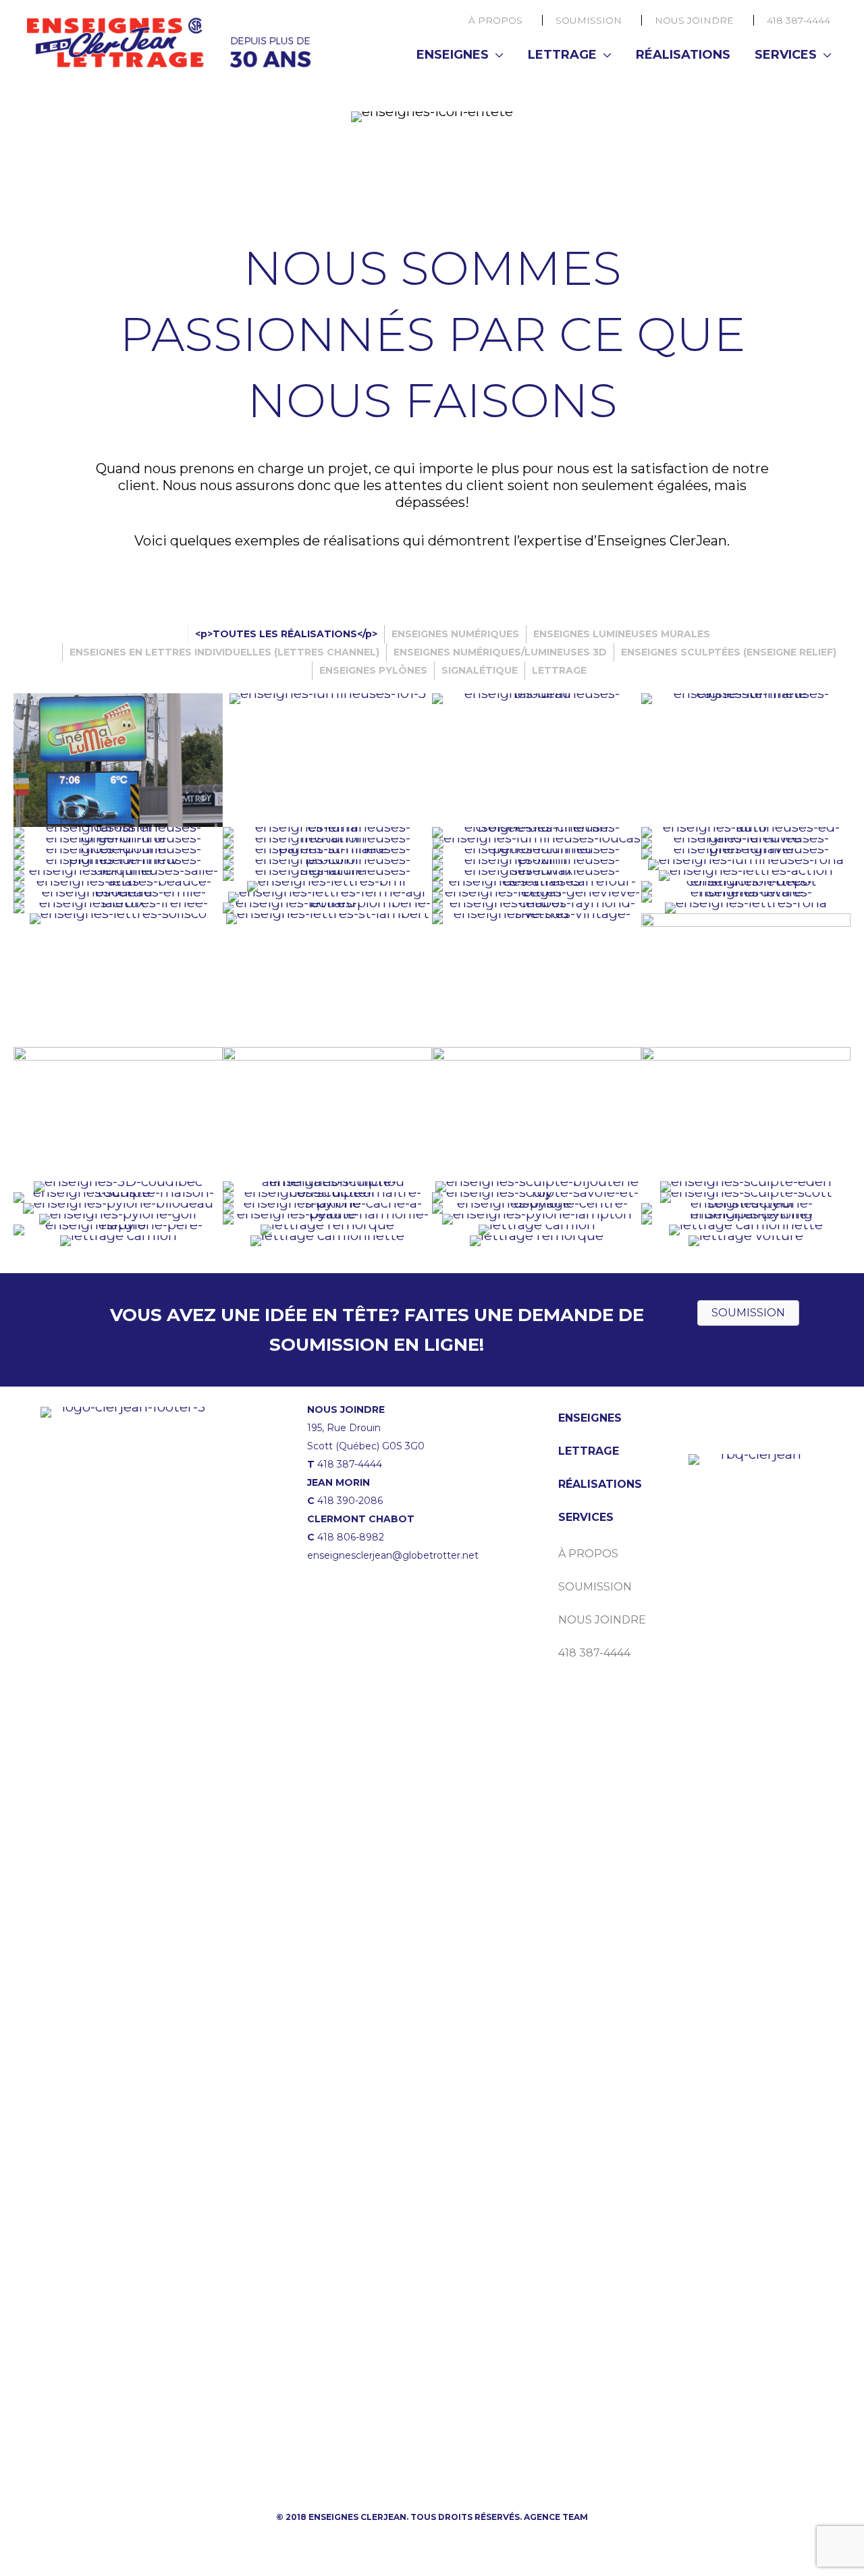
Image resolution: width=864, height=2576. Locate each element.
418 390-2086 (350, 1501)
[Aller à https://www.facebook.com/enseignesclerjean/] (202, 2460)
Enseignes (453, 55)
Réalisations (683, 55)
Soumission (589, 20)
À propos (495, 20)
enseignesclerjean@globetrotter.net (393, 1555)
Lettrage (562, 55)
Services (786, 55)
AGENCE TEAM (556, 2517)
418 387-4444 (799, 20)
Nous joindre (694, 20)
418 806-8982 (351, 1537)
